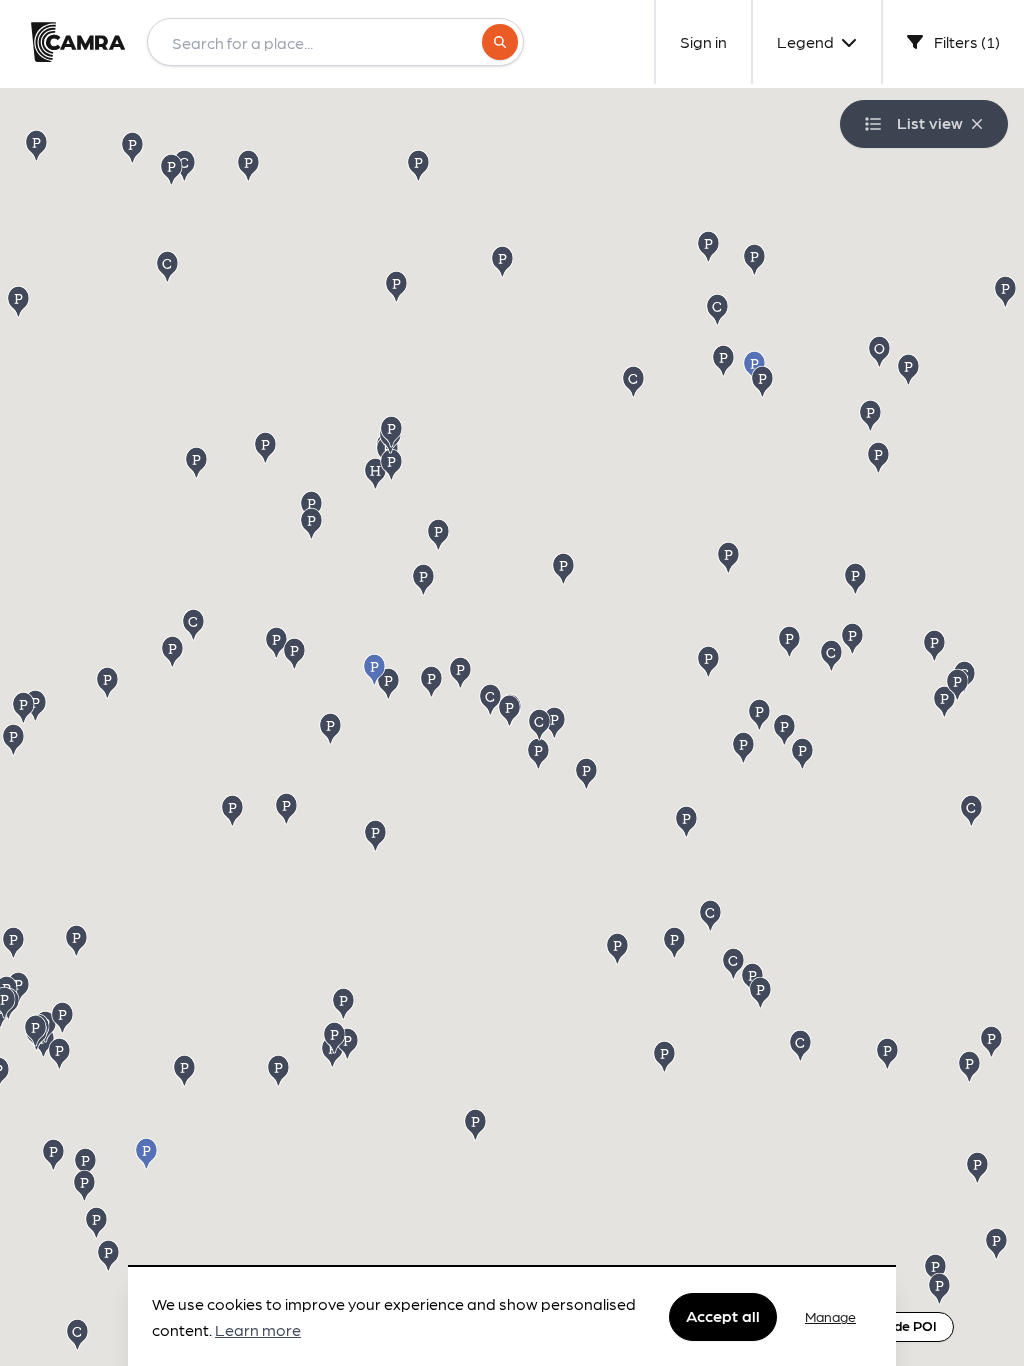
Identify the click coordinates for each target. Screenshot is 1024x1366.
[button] (377, 834)
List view (930, 122)
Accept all (723, 1315)
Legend (807, 41)
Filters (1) (965, 41)
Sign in (703, 41)
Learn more (258, 1329)
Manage (830, 1316)
